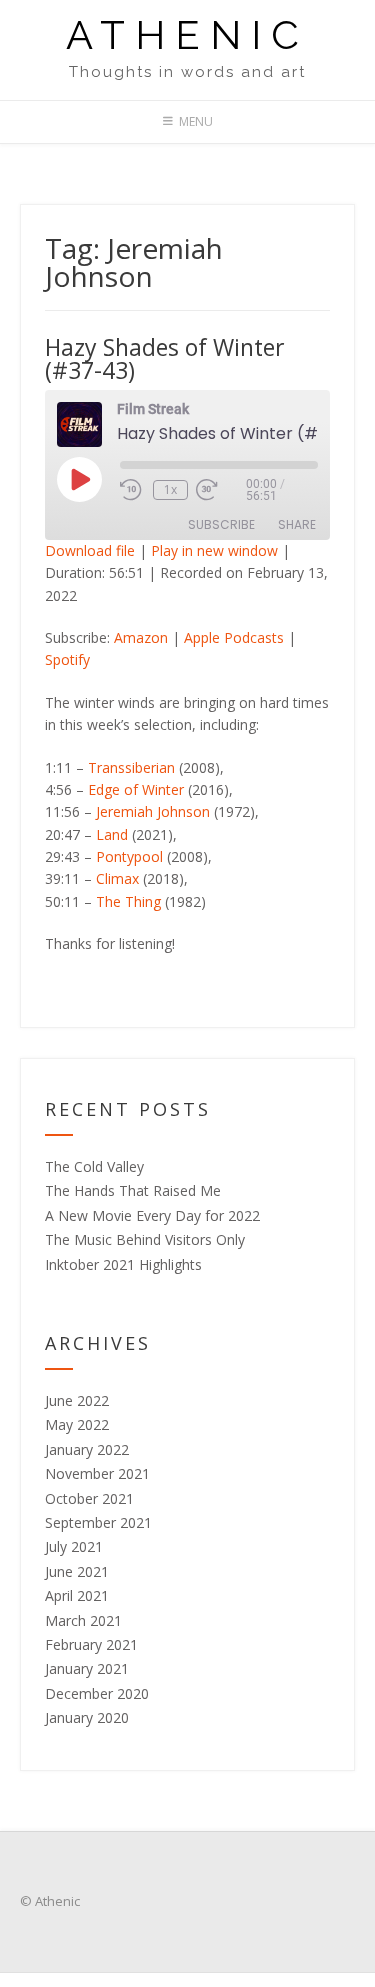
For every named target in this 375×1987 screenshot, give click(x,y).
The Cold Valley (94, 1166)
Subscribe (221, 524)
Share (297, 524)
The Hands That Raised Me (133, 1190)
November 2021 (97, 1473)
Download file (90, 550)
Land (112, 834)
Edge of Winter (136, 789)
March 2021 (83, 1620)
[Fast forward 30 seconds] (221, 490)
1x (170, 489)
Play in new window (214, 550)
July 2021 (74, 1546)
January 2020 (87, 1717)
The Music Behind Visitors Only (145, 1239)
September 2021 (98, 1522)
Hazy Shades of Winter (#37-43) (165, 358)
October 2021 (89, 1498)
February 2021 (91, 1644)
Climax (117, 878)
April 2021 (77, 1595)
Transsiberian (131, 767)
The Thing (128, 901)
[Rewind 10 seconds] (132, 490)
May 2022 (77, 1424)
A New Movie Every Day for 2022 (152, 1215)
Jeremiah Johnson (153, 811)
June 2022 (77, 1400)
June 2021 (77, 1571)
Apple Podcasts (234, 637)
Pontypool (129, 856)
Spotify (67, 659)
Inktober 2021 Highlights (123, 1264)
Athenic (187, 35)
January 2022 (87, 1449)
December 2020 (97, 1693)
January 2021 (87, 1668)
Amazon (141, 637)
